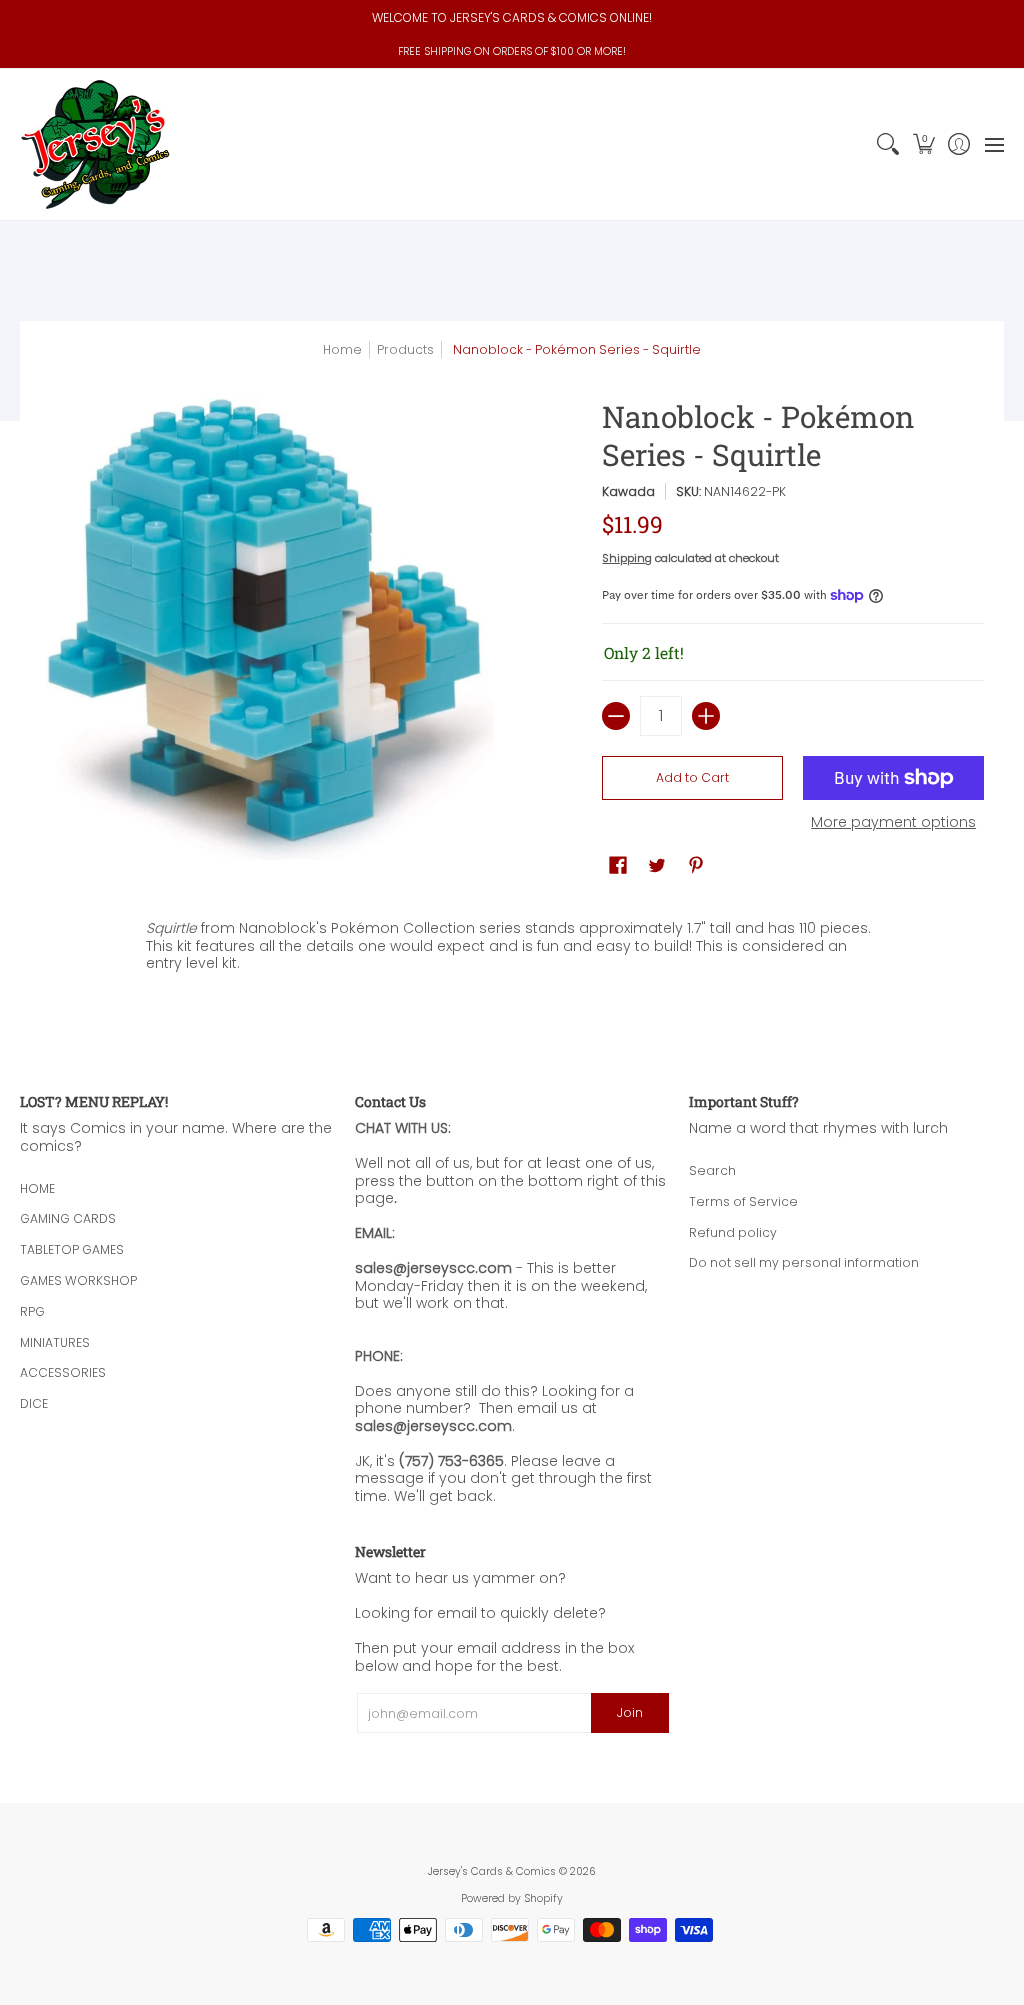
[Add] (706, 716)
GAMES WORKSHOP (78, 1280)
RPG (32, 1311)
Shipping (627, 558)
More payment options (893, 823)
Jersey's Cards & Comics (492, 1871)
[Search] (888, 144)
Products (405, 349)
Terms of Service (743, 1201)
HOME (37, 1188)
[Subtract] (616, 716)
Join (630, 1712)
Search (712, 1170)
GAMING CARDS (68, 1218)
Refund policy (733, 1232)
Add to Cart (692, 777)
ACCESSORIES (63, 1372)
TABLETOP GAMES (72, 1249)
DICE (34, 1403)
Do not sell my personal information (804, 1262)
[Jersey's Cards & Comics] (95, 144)
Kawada (628, 491)
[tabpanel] (512, 941)
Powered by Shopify (512, 1898)
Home (342, 349)
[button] (923, 144)
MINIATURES (55, 1342)
